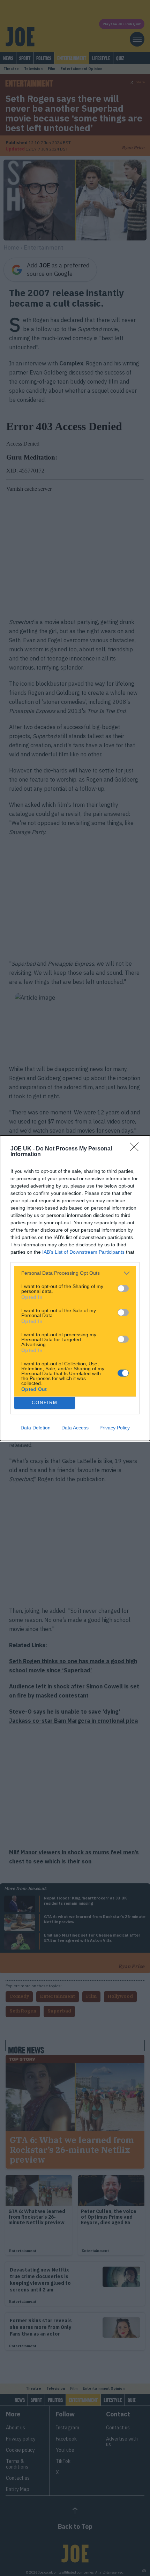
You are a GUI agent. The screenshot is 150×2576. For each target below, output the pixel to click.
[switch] (123, 1288)
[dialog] (75, 1288)
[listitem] (75, 1273)
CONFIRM (45, 1403)
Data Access (75, 1428)
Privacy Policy (115, 1428)
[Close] (136, 1149)
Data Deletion (36, 1428)
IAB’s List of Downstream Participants (83, 1252)
